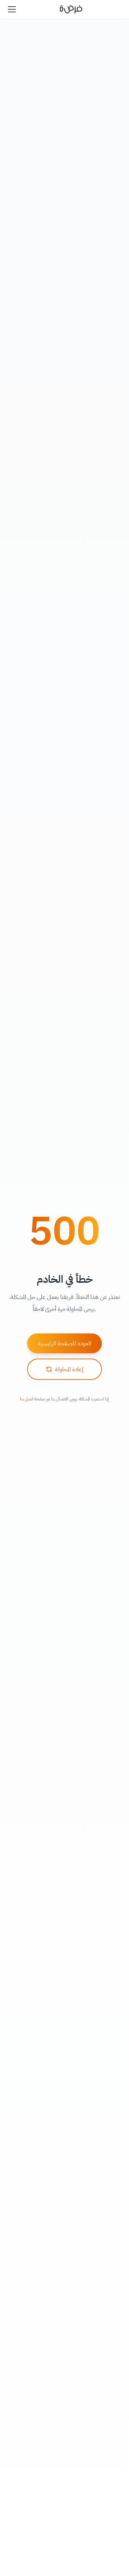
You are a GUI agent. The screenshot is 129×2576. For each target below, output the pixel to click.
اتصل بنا (27, 1399)
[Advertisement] (64, 2557)
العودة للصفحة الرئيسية (64, 1343)
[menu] (12, 9)
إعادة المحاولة (69, 1369)
